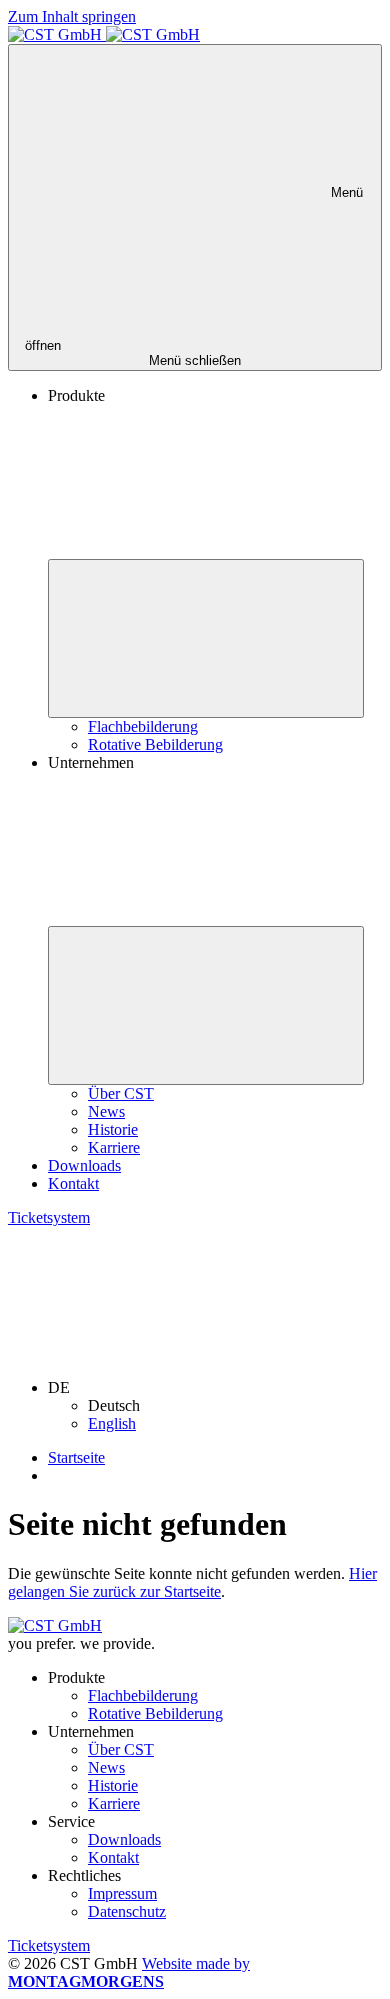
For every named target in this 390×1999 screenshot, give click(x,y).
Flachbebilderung (143, 726)
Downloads (84, 1165)
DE (61, 1387)
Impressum (122, 1893)
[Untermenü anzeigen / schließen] (206, 638)
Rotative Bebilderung (155, 744)
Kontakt (73, 1183)
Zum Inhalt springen (72, 16)
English (112, 1423)
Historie (113, 1129)
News (106, 1111)
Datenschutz (127, 1911)
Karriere (114, 1147)
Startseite (76, 1457)
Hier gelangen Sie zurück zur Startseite (192, 1582)
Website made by (129, 1972)
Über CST (121, 1093)
